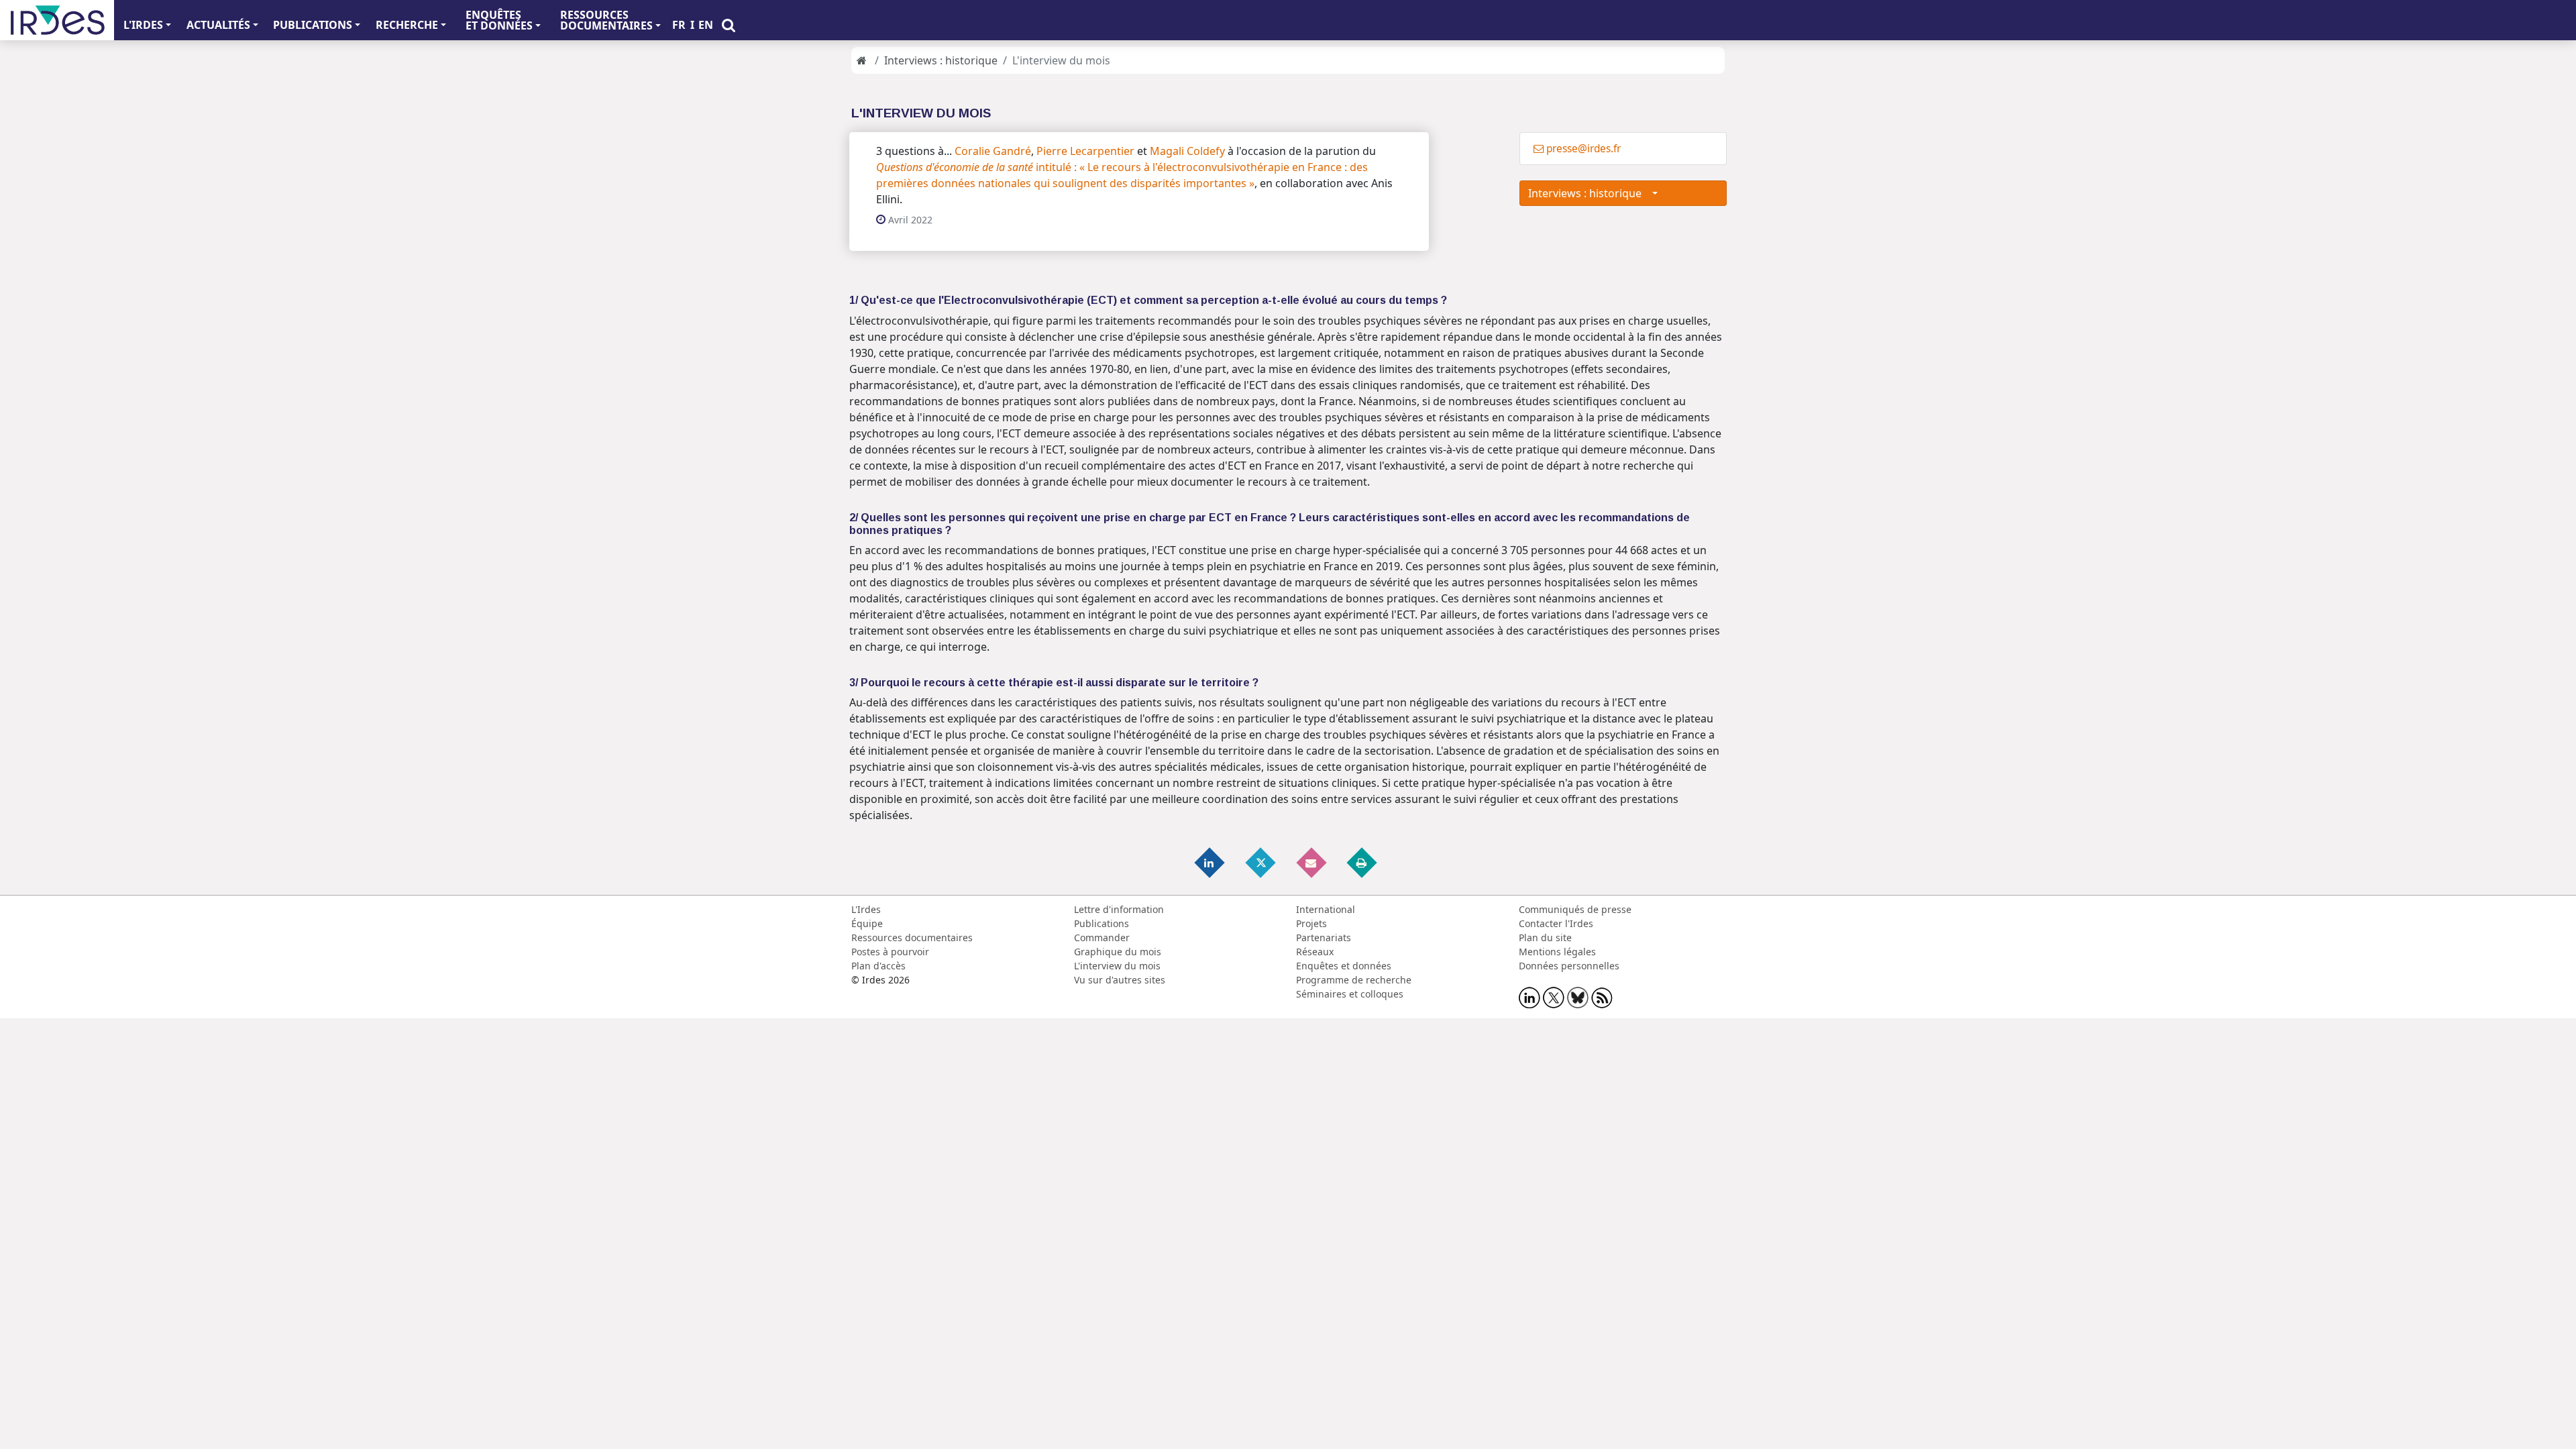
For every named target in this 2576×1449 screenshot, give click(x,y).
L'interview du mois (1117, 966)
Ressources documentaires (912, 937)
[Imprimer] (1362, 862)
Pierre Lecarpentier (1085, 151)
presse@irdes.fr (1584, 149)
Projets (1311, 923)
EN (706, 25)
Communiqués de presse (1575, 909)
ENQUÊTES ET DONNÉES (499, 20)
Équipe (867, 923)
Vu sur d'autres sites (1120, 980)
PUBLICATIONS (313, 25)
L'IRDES (143, 25)
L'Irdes (866, 909)
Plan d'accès (878, 966)
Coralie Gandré (993, 151)
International (1326, 909)
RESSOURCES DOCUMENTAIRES (606, 20)
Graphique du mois (1118, 952)
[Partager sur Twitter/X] (1261, 862)
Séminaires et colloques (1350, 994)
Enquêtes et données (1344, 966)
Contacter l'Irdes (1556, 923)
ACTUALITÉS (218, 25)
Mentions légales (1557, 952)
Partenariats (1324, 937)
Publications (1102, 923)
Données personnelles (1569, 966)
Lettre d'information (1119, 909)
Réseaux (1315, 952)
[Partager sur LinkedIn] (1211, 862)
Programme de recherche (1354, 980)
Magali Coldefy (1187, 151)
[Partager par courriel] (1312, 862)
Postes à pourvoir (890, 952)
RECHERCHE (407, 25)
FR (679, 25)
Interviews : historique (941, 60)
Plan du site (1545, 937)
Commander (1102, 937)
